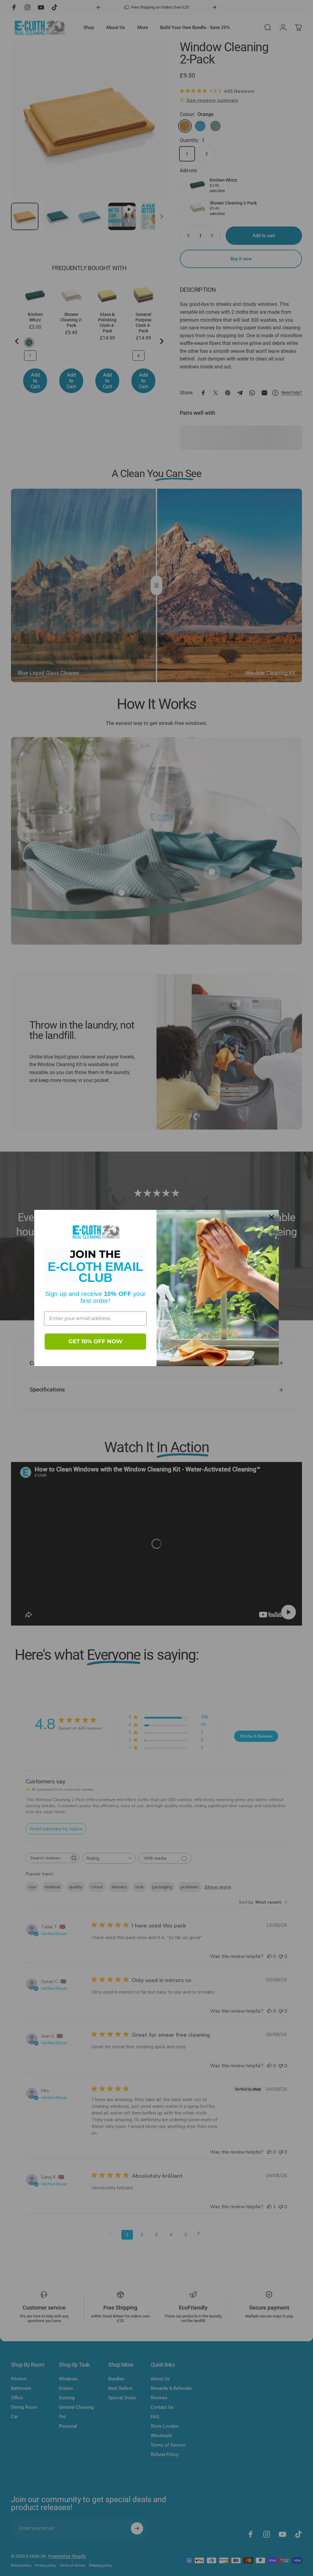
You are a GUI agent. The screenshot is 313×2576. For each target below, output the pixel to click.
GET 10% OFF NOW (96, 1341)
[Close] (271, 1217)
